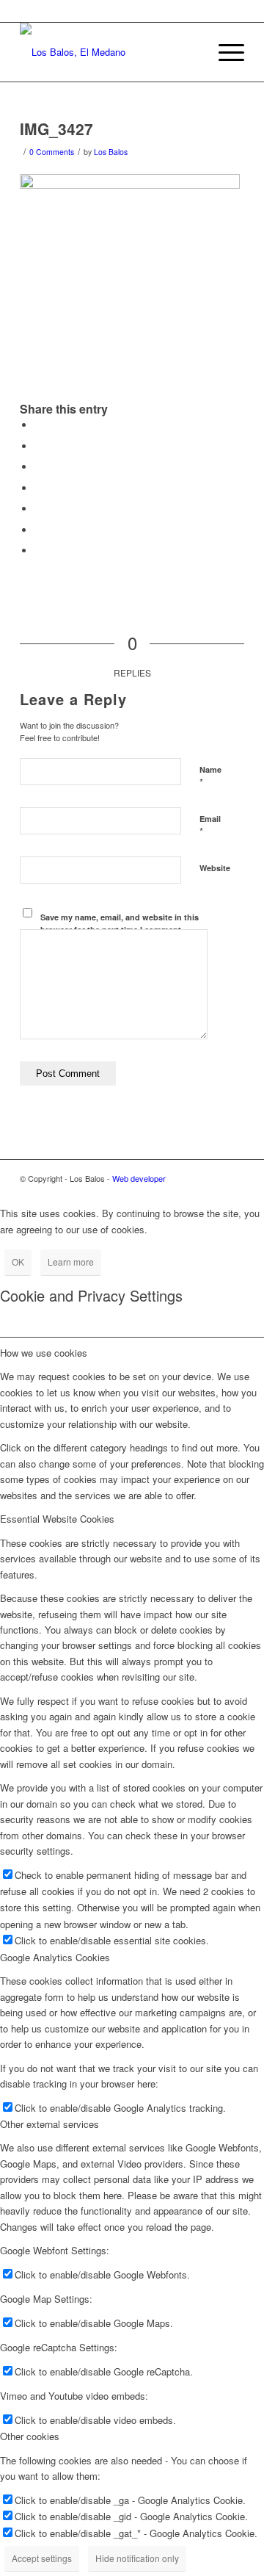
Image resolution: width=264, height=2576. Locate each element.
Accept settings (42, 2558)
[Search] (190, 52)
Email (210, 826)
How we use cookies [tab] (44, 1353)
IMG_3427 (56, 129)
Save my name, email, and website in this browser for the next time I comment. (120, 923)
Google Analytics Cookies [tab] (55, 1957)
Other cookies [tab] (30, 2436)
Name (210, 776)
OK (18, 1262)
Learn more (71, 1262)
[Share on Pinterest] (38, 488)
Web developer (139, 1178)
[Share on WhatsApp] (38, 467)
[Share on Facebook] (38, 425)
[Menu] (224, 52)
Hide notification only (137, 2558)
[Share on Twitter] (38, 446)
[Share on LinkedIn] (38, 509)
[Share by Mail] (38, 551)
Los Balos (111, 152)
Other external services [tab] (49, 2124)
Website (215, 868)
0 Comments (52, 152)
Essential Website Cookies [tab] (57, 1519)
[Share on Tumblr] (38, 530)
